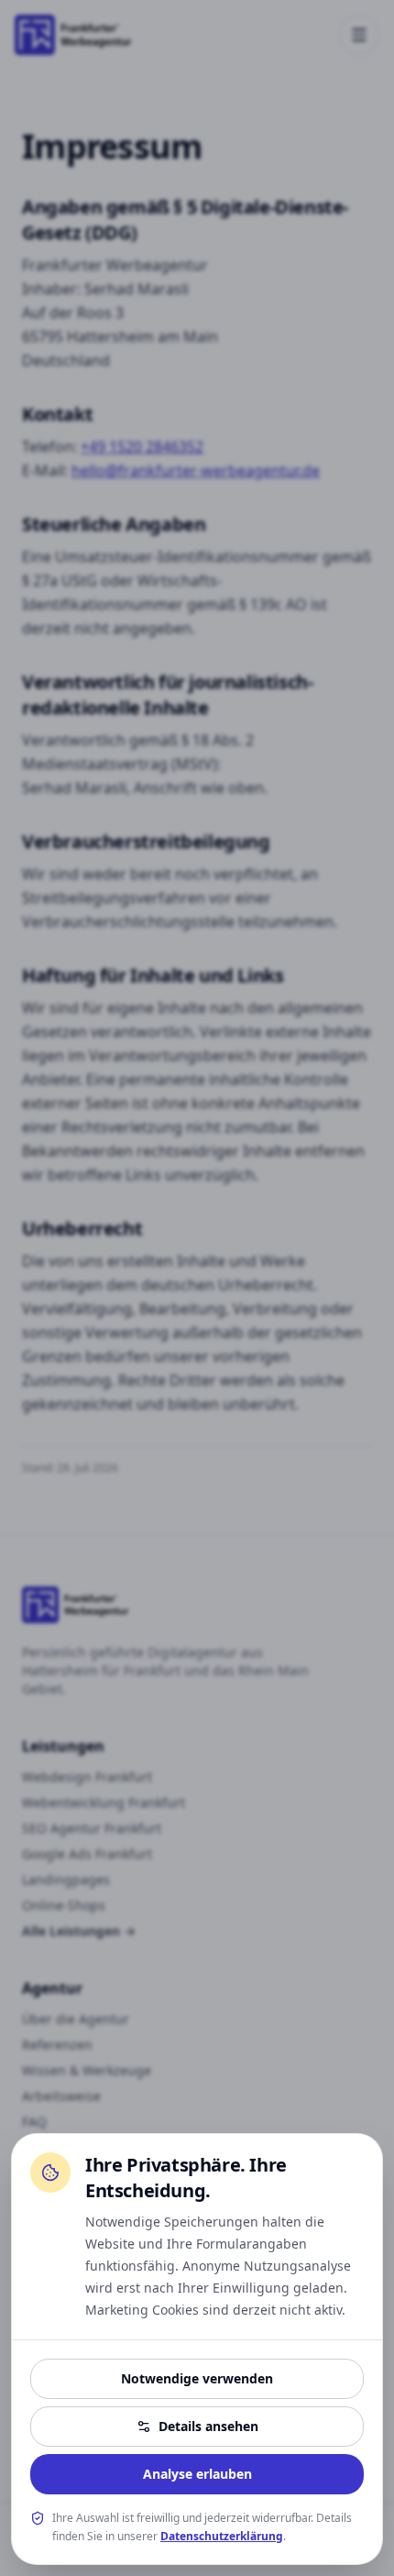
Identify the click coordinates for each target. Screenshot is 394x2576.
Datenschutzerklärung (222, 2536)
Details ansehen (208, 2426)
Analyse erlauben (197, 2474)
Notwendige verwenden (197, 2378)
